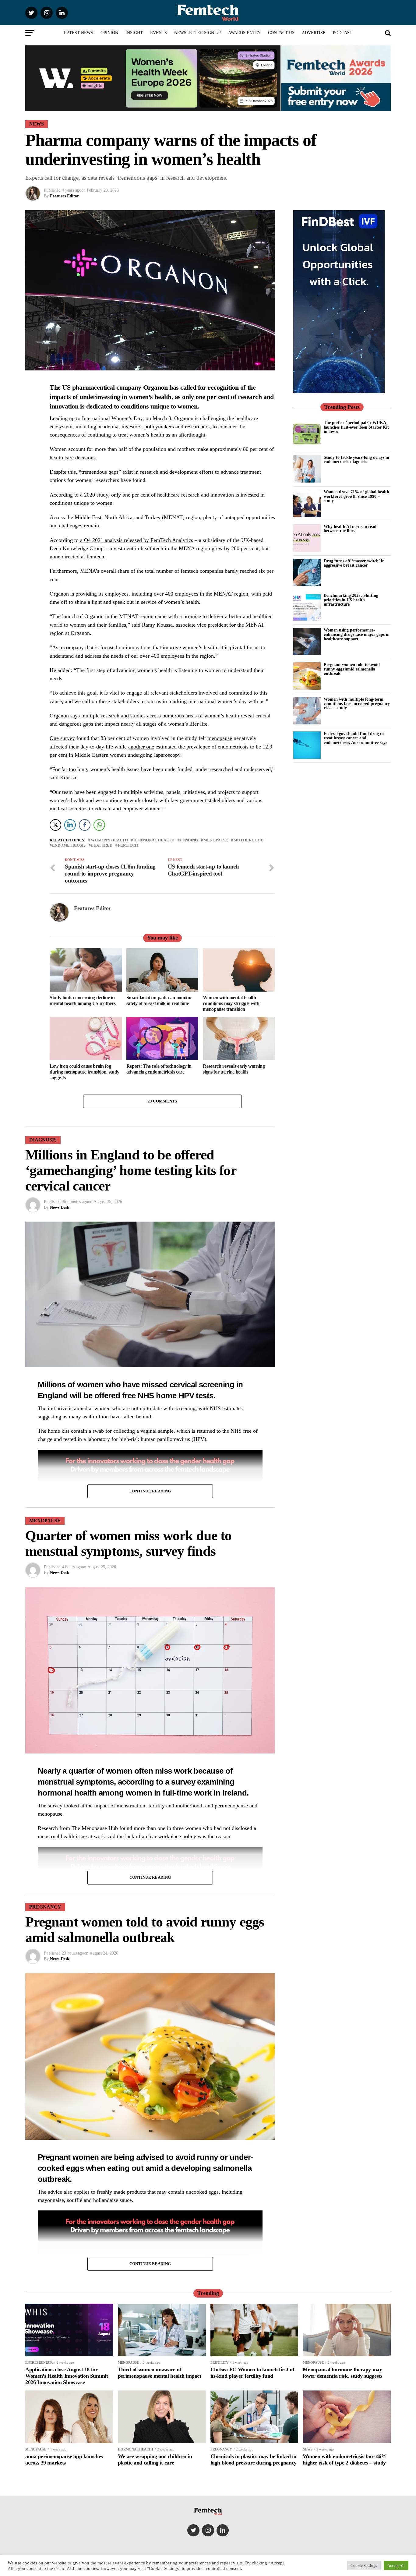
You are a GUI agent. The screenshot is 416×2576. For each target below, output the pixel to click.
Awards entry (244, 33)
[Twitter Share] (55, 825)
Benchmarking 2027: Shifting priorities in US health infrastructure (351, 600)
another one (141, 747)
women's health (109, 840)
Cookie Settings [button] (364, 2565)
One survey (62, 738)
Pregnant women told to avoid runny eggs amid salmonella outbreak (352, 669)
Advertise (314, 33)
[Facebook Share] (85, 825)
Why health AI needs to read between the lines (350, 529)
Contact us (281, 33)
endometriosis (69, 846)
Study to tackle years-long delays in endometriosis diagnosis (356, 459)
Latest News (79, 33)
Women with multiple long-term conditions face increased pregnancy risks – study (357, 704)
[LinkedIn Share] (70, 825)
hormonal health (154, 840)
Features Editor (64, 196)
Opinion (109, 33)
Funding (189, 840)
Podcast (343, 33)
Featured (102, 846)
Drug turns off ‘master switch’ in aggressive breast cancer (354, 563)
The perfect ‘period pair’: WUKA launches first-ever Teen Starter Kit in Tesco (356, 427)
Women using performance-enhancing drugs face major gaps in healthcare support (357, 634)
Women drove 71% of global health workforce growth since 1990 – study (356, 496)
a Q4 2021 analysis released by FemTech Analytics (136, 540)
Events (159, 33)
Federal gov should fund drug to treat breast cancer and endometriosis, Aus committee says (355, 738)
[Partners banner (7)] (153, 109)
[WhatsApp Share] (99, 825)
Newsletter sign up (197, 33)
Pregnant (54, 2157)
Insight (134, 33)
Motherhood (249, 840)
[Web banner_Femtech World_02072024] (339, 391)
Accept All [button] (396, 2565)
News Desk (60, 1207)
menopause (220, 738)
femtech (128, 846)
